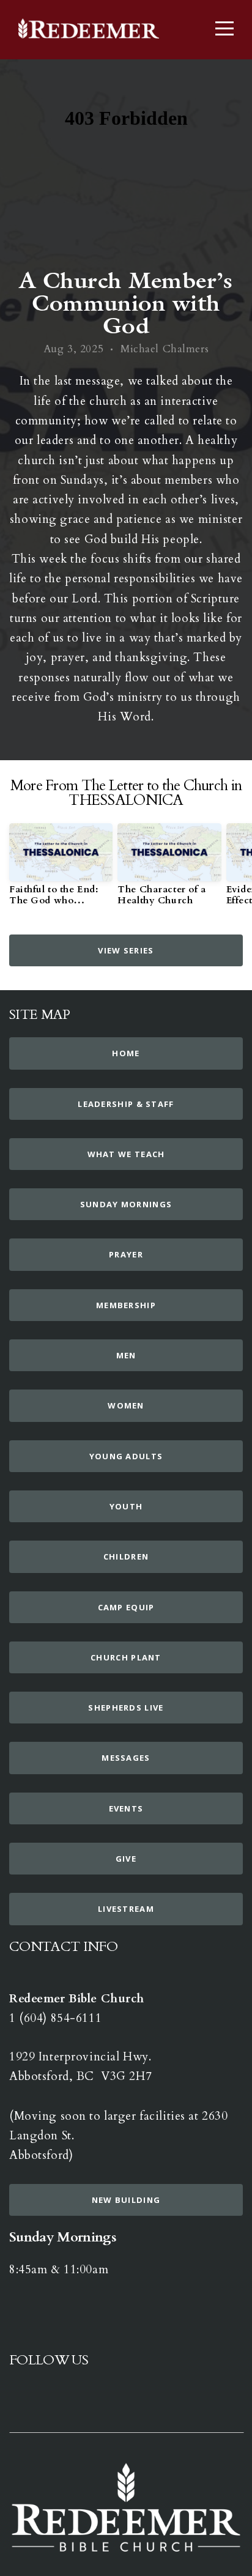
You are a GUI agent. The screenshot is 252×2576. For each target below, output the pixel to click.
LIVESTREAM (126, 1909)
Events (126, 1808)
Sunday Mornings (126, 1204)
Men (126, 1355)
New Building (126, 2200)
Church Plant (126, 1657)
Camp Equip (126, 1607)
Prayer (126, 1254)
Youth (126, 1506)
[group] (61, 870)
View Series (126, 950)
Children (126, 1556)
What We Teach (126, 1154)
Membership (126, 1305)
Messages (126, 1758)
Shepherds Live (126, 1708)
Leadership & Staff (126, 1104)
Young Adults (126, 1456)
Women (126, 1405)
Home (126, 1053)
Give (126, 1859)
